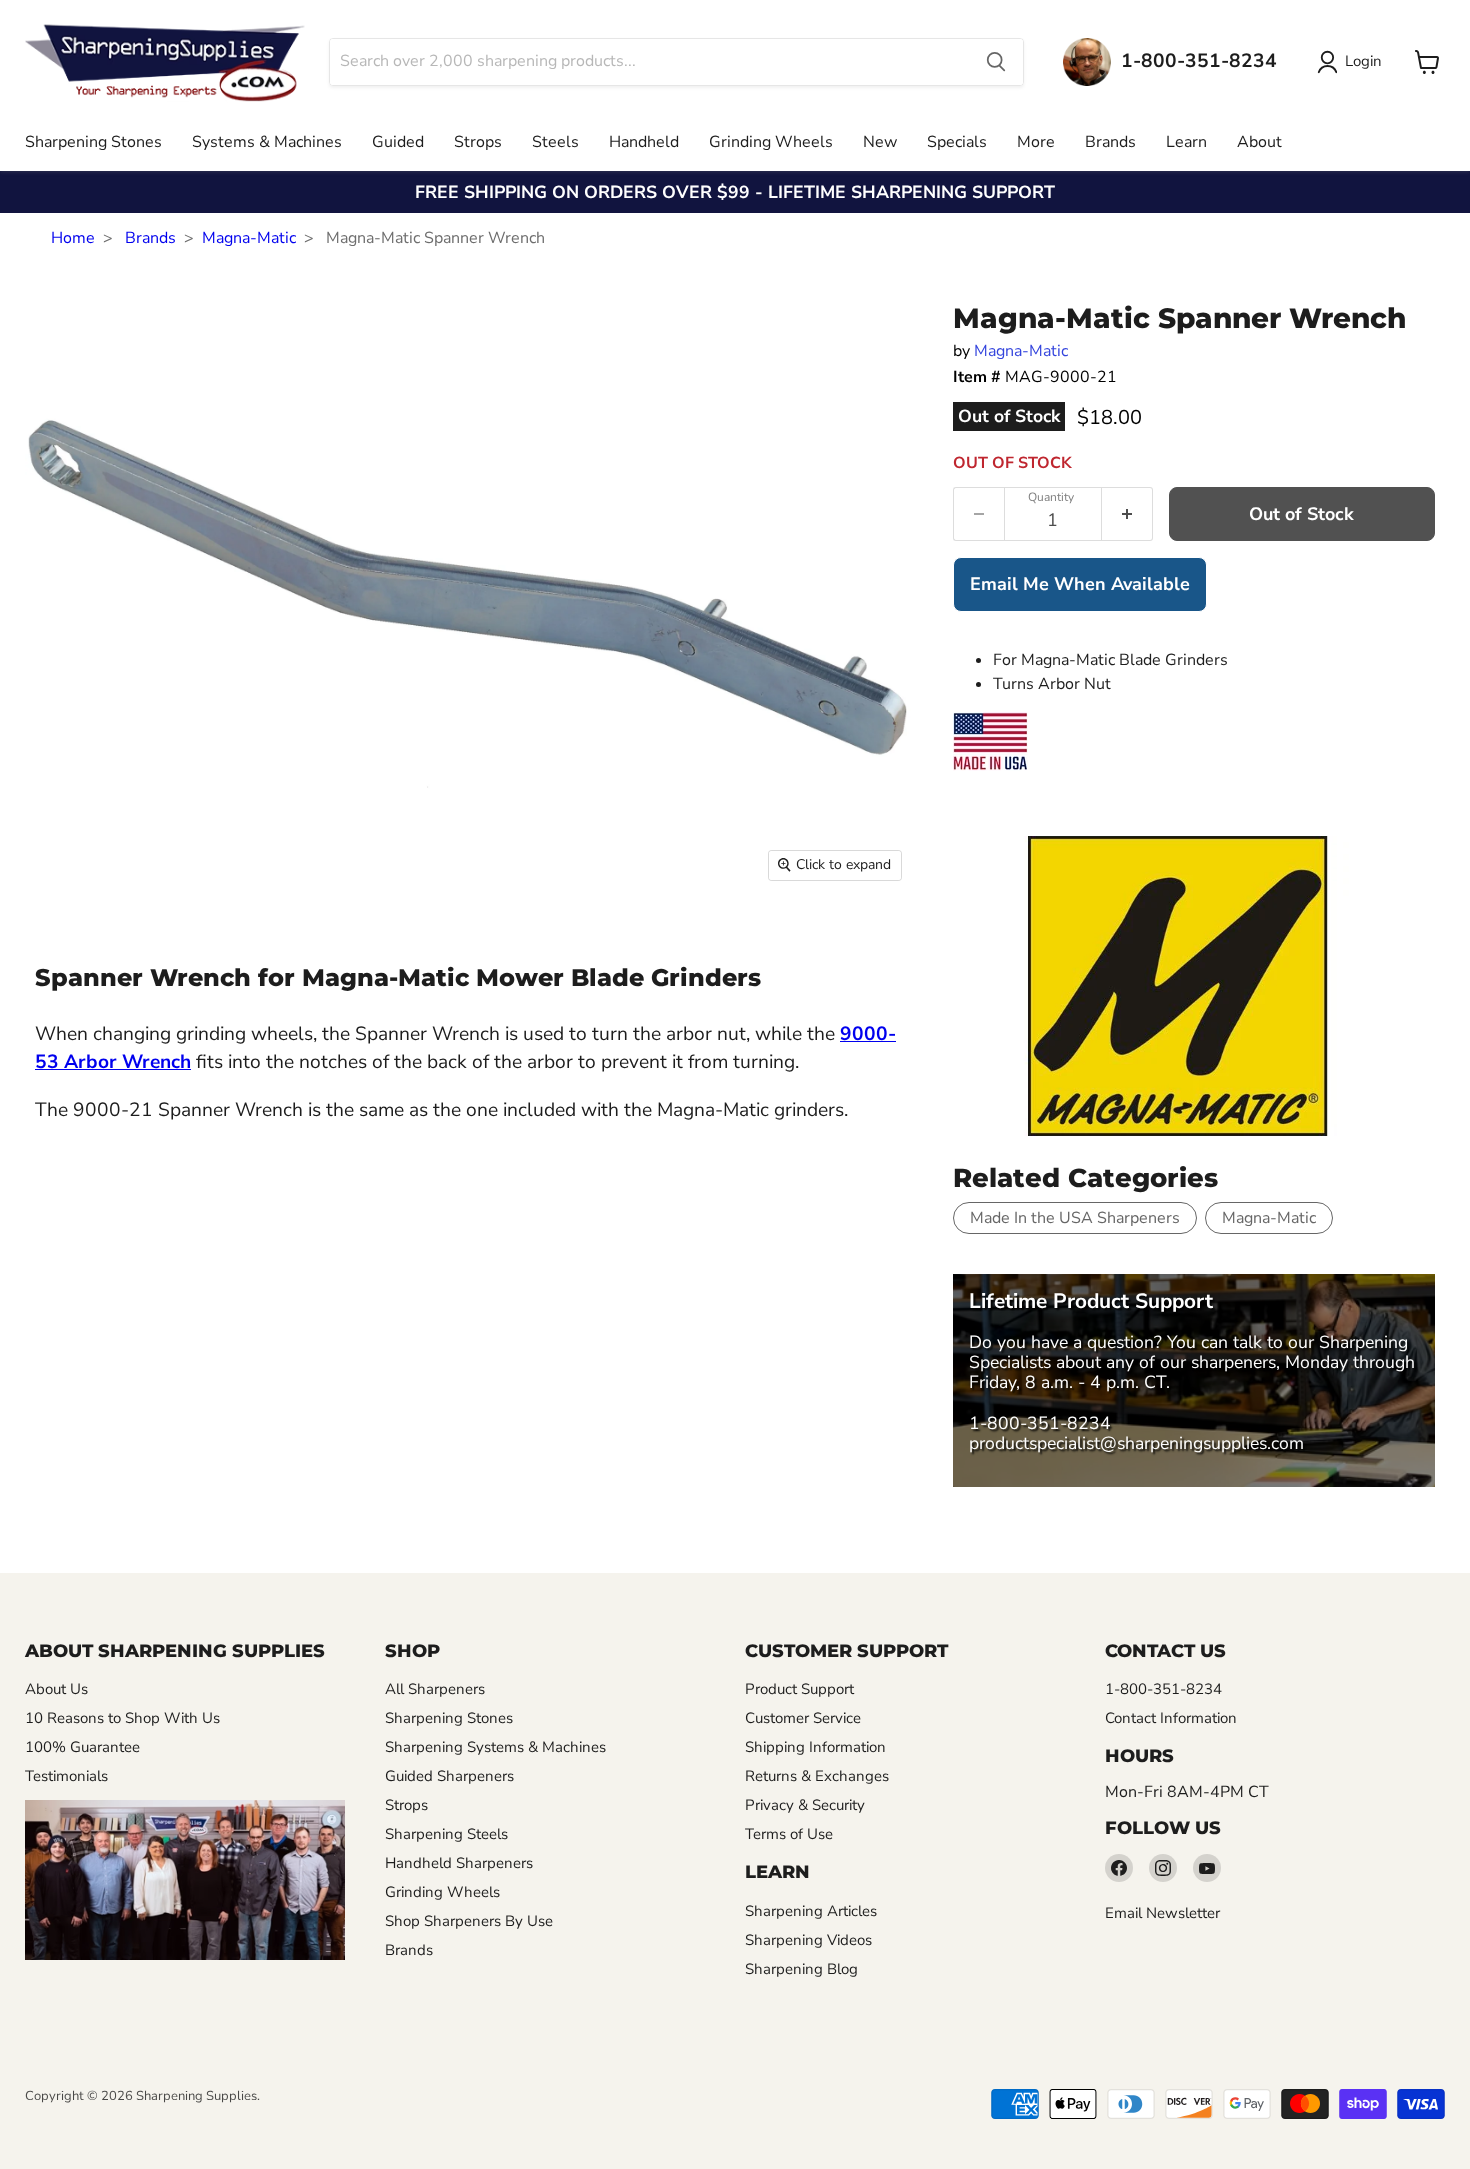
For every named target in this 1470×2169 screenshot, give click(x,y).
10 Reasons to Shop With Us (122, 1718)
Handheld (644, 142)
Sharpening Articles (811, 1911)
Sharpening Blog (801, 1969)
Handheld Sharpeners (459, 1863)
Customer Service (803, 1718)
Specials (957, 142)
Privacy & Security (805, 1805)
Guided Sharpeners (449, 1776)
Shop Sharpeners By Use (469, 1921)
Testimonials (66, 1776)
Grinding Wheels (771, 142)
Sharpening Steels (446, 1834)
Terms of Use (789, 1834)
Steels (555, 142)
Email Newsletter (1162, 1913)
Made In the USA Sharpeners (1075, 1218)
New (880, 142)
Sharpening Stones (93, 142)
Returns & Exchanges (817, 1776)
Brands (1110, 142)
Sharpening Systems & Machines (495, 1747)
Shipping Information (815, 1747)
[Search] (996, 62)
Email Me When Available (1080, 584)
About (1259, 142)
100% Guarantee (82, 1747)
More (1036, 142)
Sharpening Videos (808, 1940)
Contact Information (1171, 1718)
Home (73, 238)
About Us (56, 1689)
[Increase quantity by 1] (1127, 514)
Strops (478, 142)
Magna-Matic (249, 238)
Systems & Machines (267, 142)
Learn (1186, 142)
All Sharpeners (435, 1689)
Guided (398, 142)
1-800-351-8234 (1040, 1423)
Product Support (799, 1689)
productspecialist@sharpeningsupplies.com (1136, 1443)
